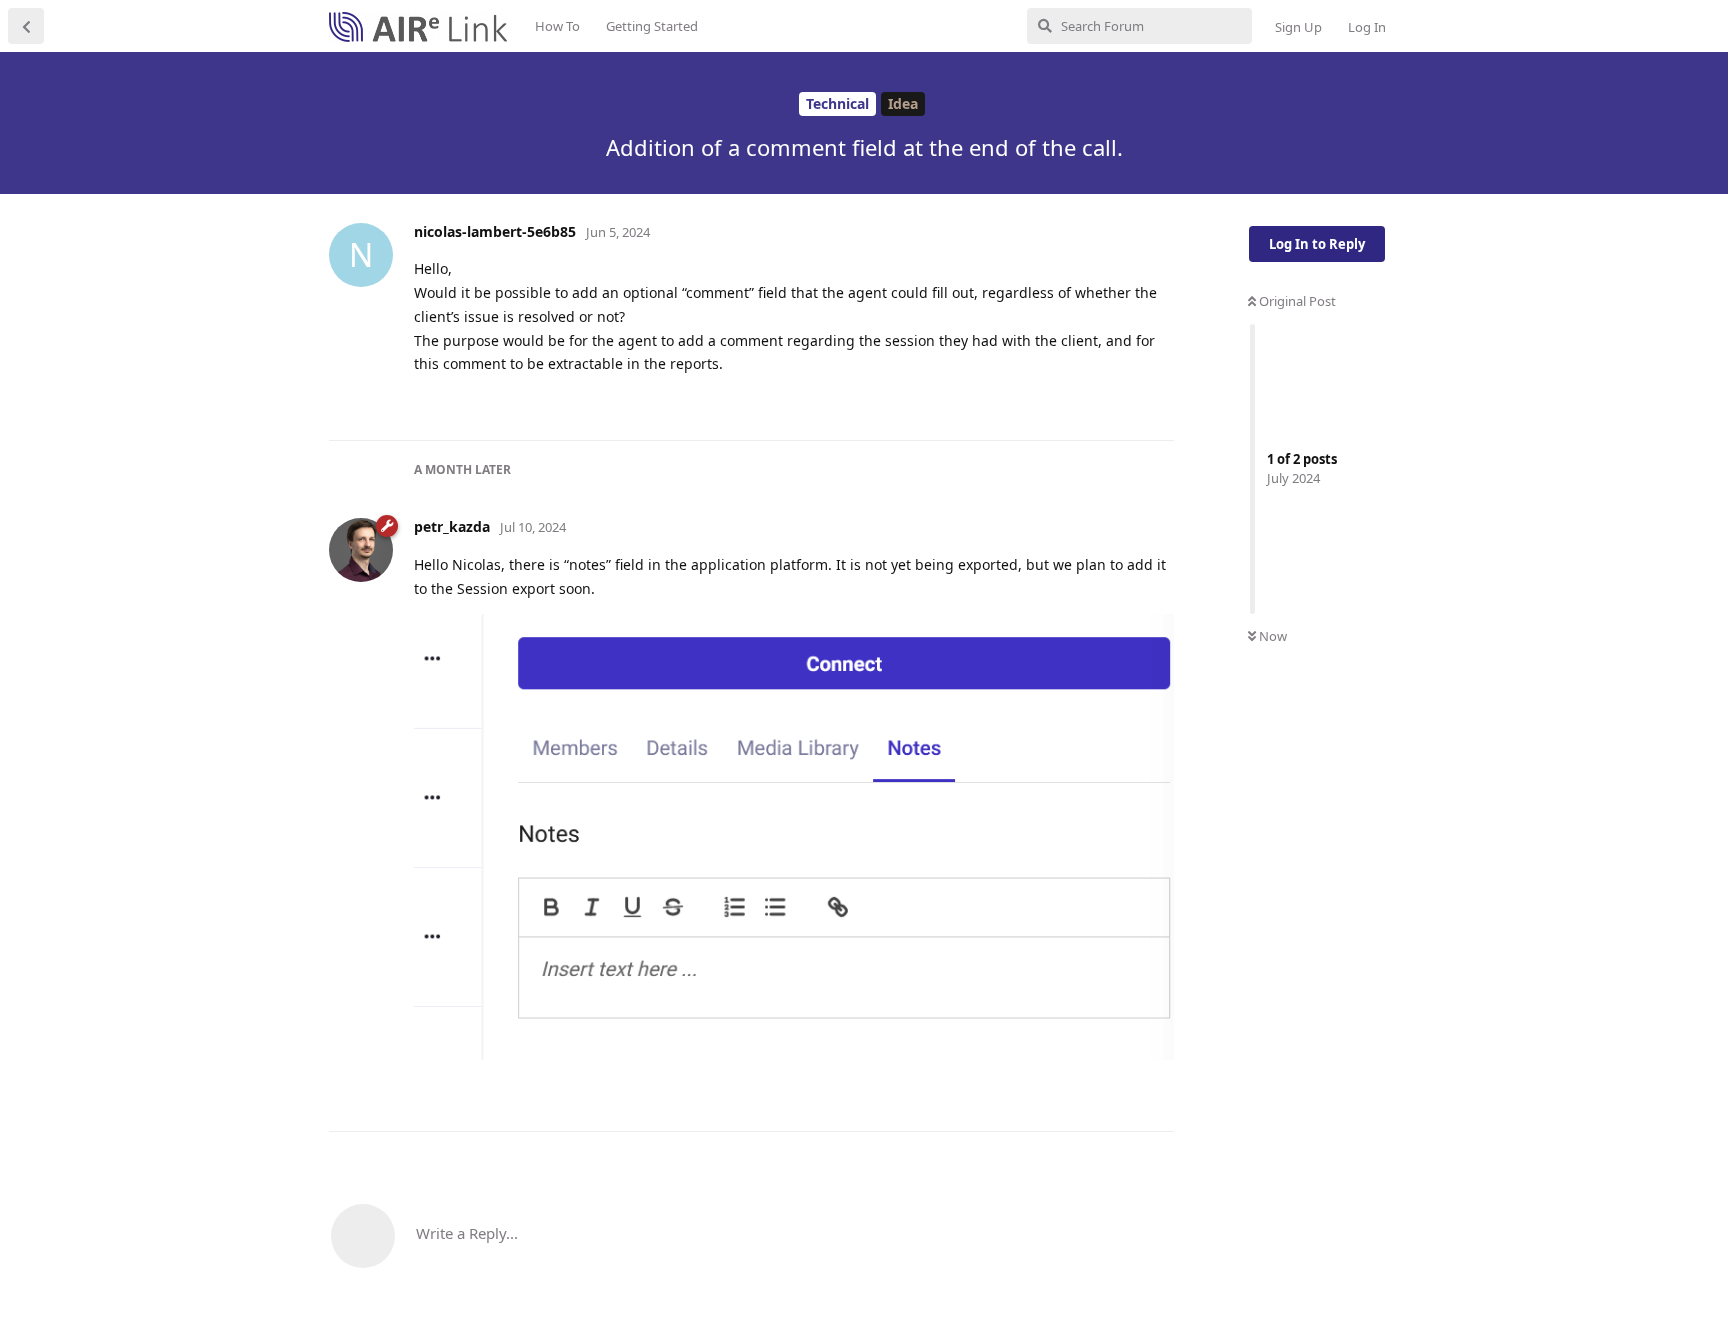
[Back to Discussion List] (26, 26)
